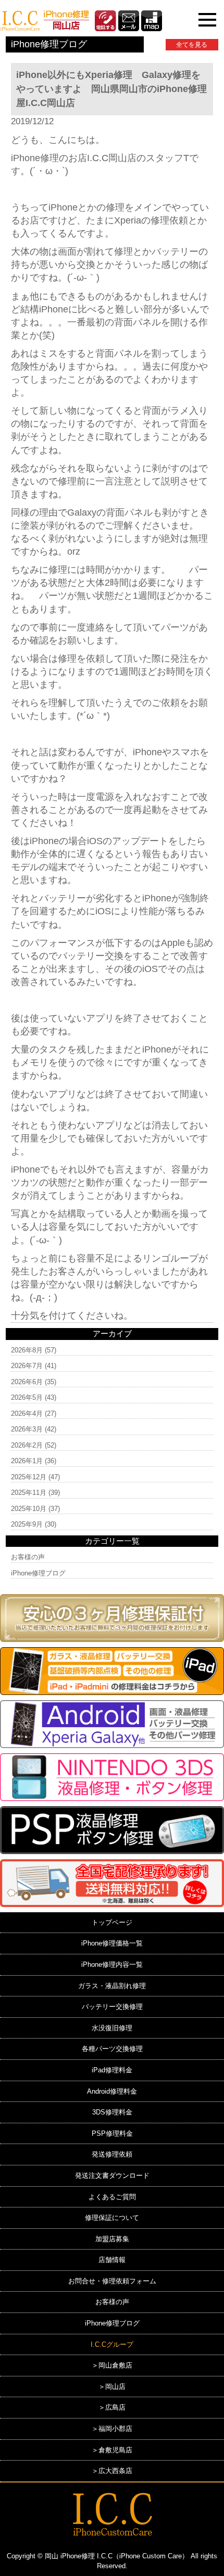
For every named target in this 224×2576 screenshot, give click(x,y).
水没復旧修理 (112, 2028)
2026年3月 (27, 1429)
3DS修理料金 (112, 2112)
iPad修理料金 (112, 2070)
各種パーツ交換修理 (112, 2049)
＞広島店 (112, 2407)
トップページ (112, 1922)
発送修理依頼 (112, 2154)
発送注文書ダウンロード (112, 2176)
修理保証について (112, 2218)
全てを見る (192, 45)
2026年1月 (27, 1461)
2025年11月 (29, 1493)
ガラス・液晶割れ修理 (112, 1986)
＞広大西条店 (112, 2471)
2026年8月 (27, 1350)
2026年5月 (27, 1397)
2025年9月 (27, 1524)
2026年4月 (27, 1414)
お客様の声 (28, 1557)
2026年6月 (27, 1382)
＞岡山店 (112, 2387)
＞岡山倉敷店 (112, 2365)
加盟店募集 (112, 2239)
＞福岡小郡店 (112, 2429)
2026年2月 (27, 1445)
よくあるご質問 (112, 2197)
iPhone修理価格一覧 (112, 1943)
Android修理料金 (112, 2091)
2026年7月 (27, 1366)
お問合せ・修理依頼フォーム (112, 2281)
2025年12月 (29, 1477)
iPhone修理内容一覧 (112, 1964)
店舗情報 (112, 2260)
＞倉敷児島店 (112, 2450)
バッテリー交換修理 (112, 2007)
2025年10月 (29, 1509)
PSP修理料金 (112, 2133)
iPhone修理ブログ (38, 1573)
